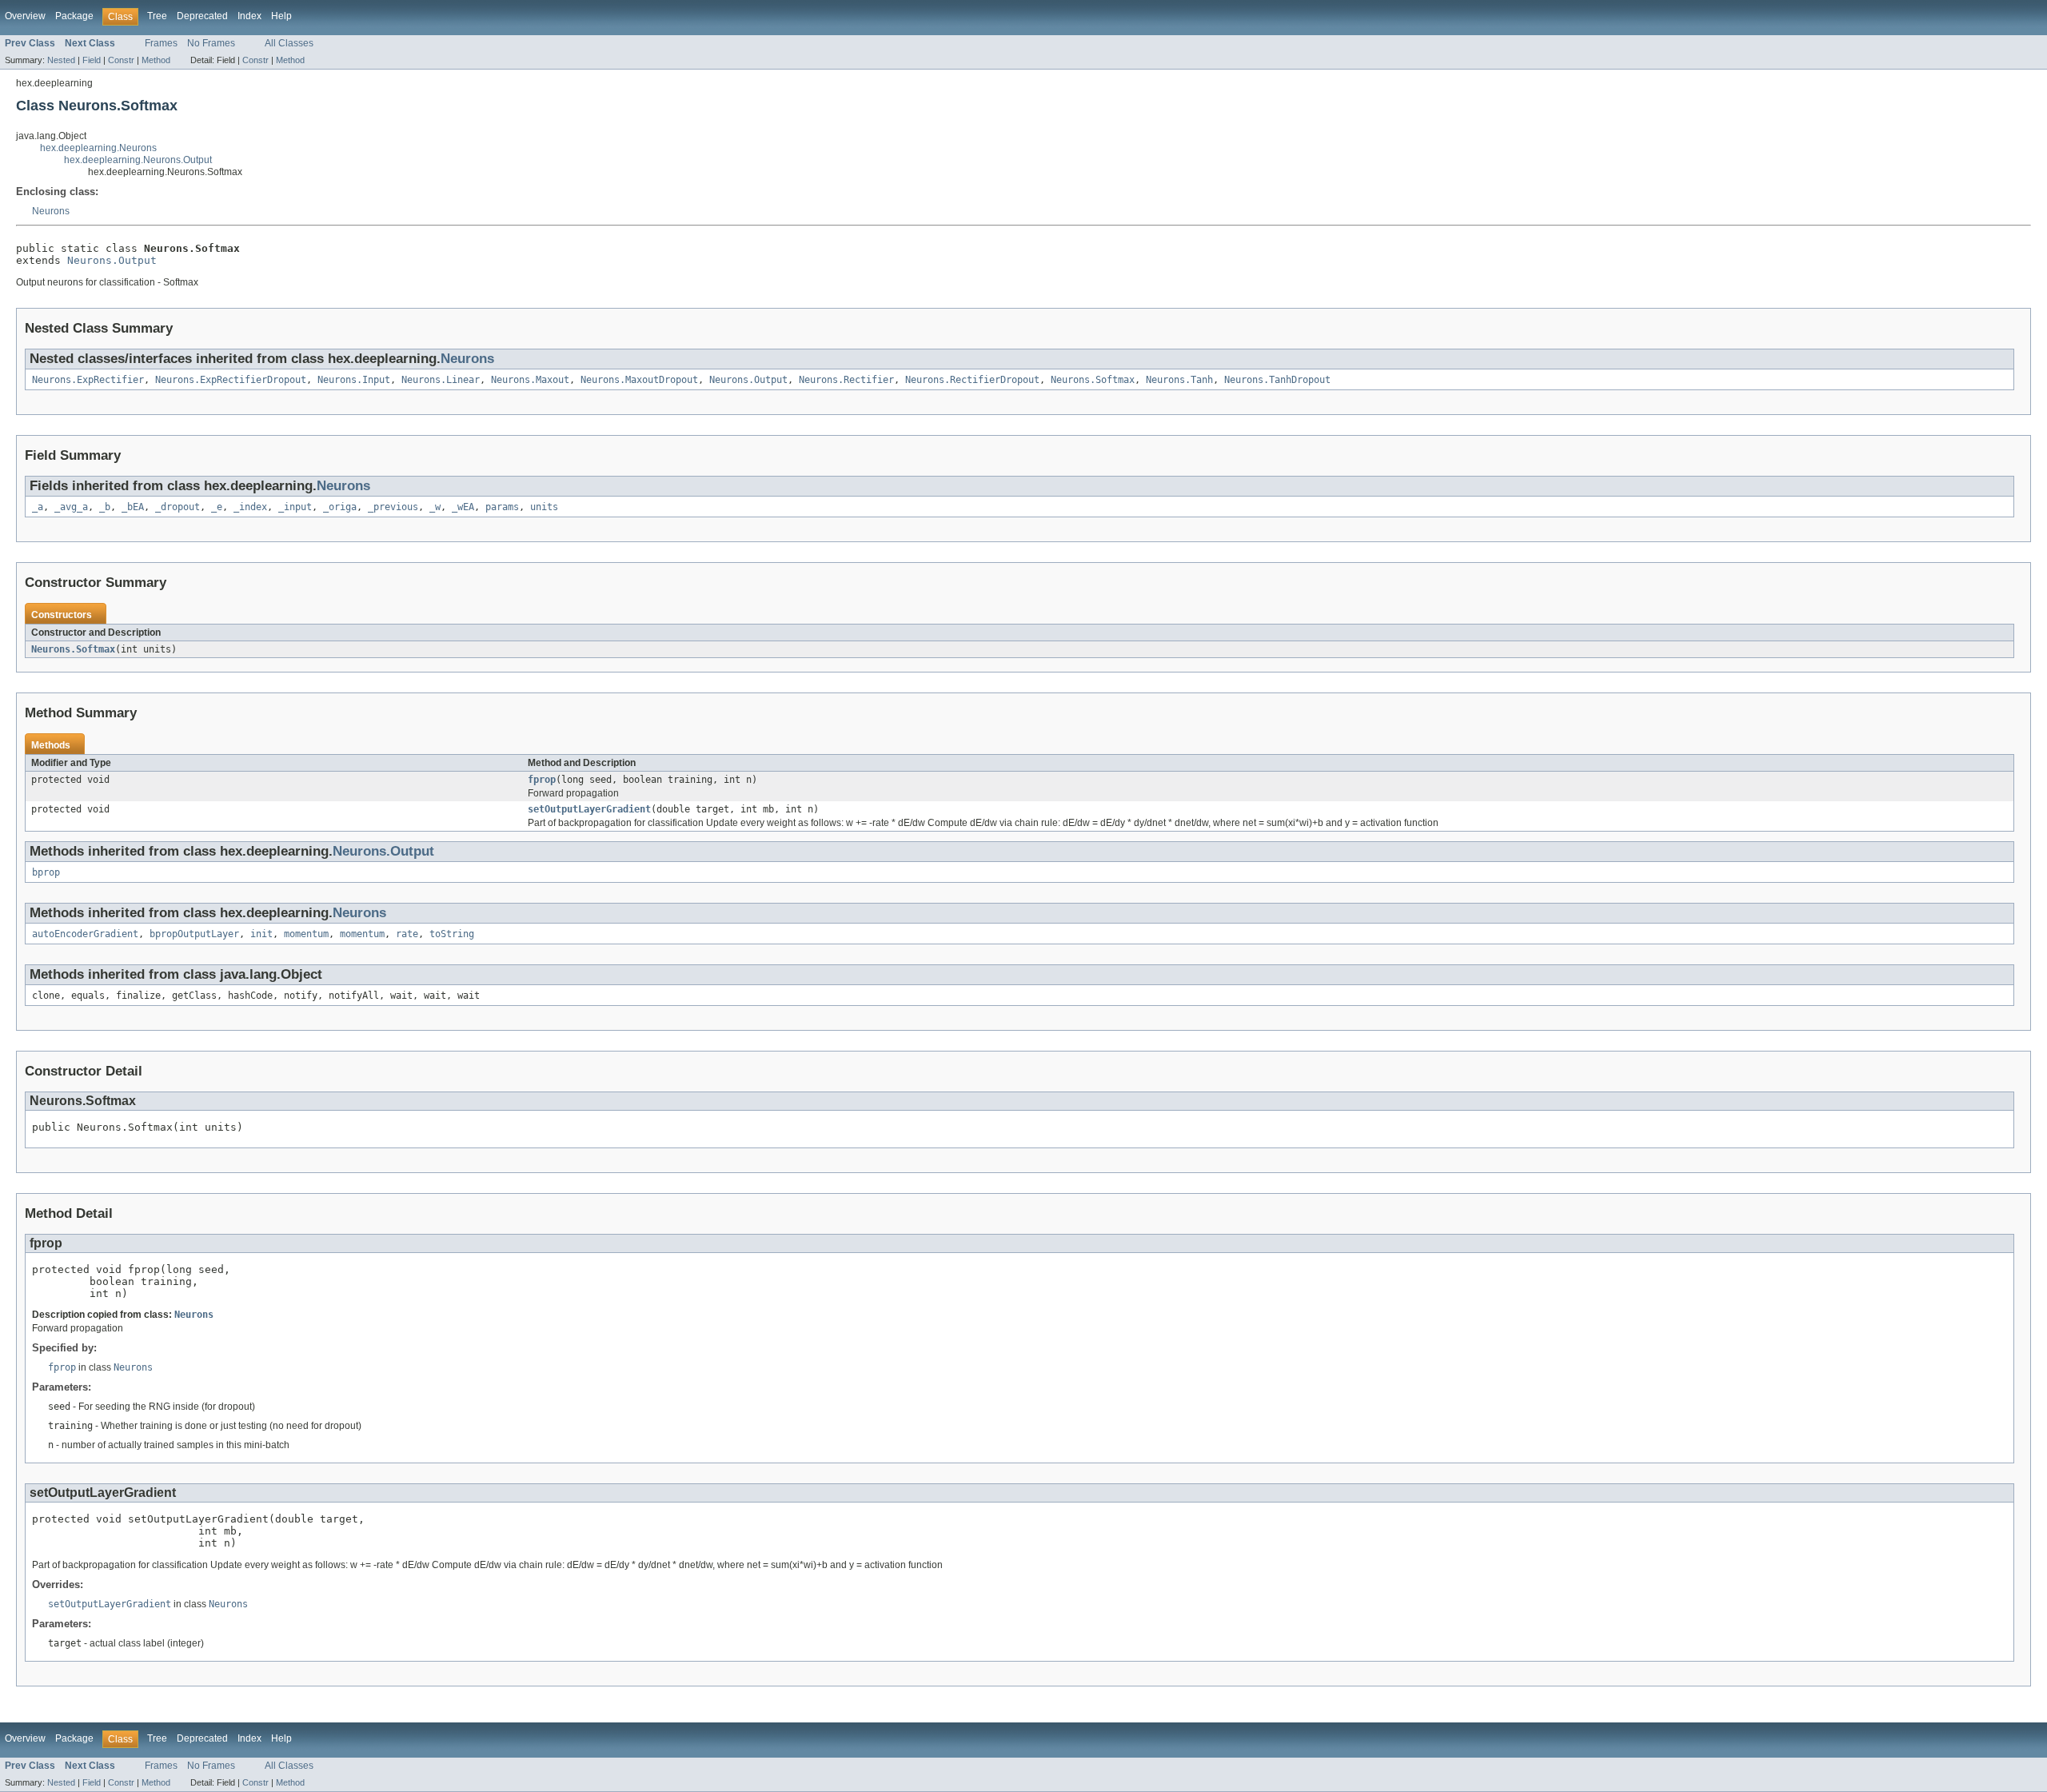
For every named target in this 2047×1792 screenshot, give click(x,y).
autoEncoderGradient (85, 934)
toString (452, 934)
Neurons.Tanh (1179, 380)
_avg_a (71, 507)
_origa (340, 507)
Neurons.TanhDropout (1277, 380)
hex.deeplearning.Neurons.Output (138, 160)
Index (249, 16)
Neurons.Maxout (530, 380)
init (261, 934)
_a (38, 507)
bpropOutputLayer (194, 934)
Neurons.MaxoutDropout (639, 380)
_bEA (133, 507)
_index (250, 507)
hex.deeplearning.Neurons (98, 148)
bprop (46, 872)
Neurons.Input (354, 380)
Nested (61, 60)
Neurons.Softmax (1093, 380)
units (544, 507)
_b (105, 507)
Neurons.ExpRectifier (88, 380)
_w (435, 507)
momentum (306, 934)
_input (295, 507)
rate (407, 934)
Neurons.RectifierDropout (972, 380)
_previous (393, 507)
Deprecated (202, 16)
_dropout (178, 507)
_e (217, 507)
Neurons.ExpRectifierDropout (231, 380)
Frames (161, 43)
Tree (157, 16)
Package (74, 16)
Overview (25, 16)
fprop (542, 780)
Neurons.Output (112, 260)
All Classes (289, 43)
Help (281, 16)
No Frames (211, 43)
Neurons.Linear (441, 380)
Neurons (51, 211)
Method (156, 60)
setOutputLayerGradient (589, 809)
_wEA (463, 507)
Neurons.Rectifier (846, 380)
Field (92, 60)
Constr (121, 60)
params (502, 507)
